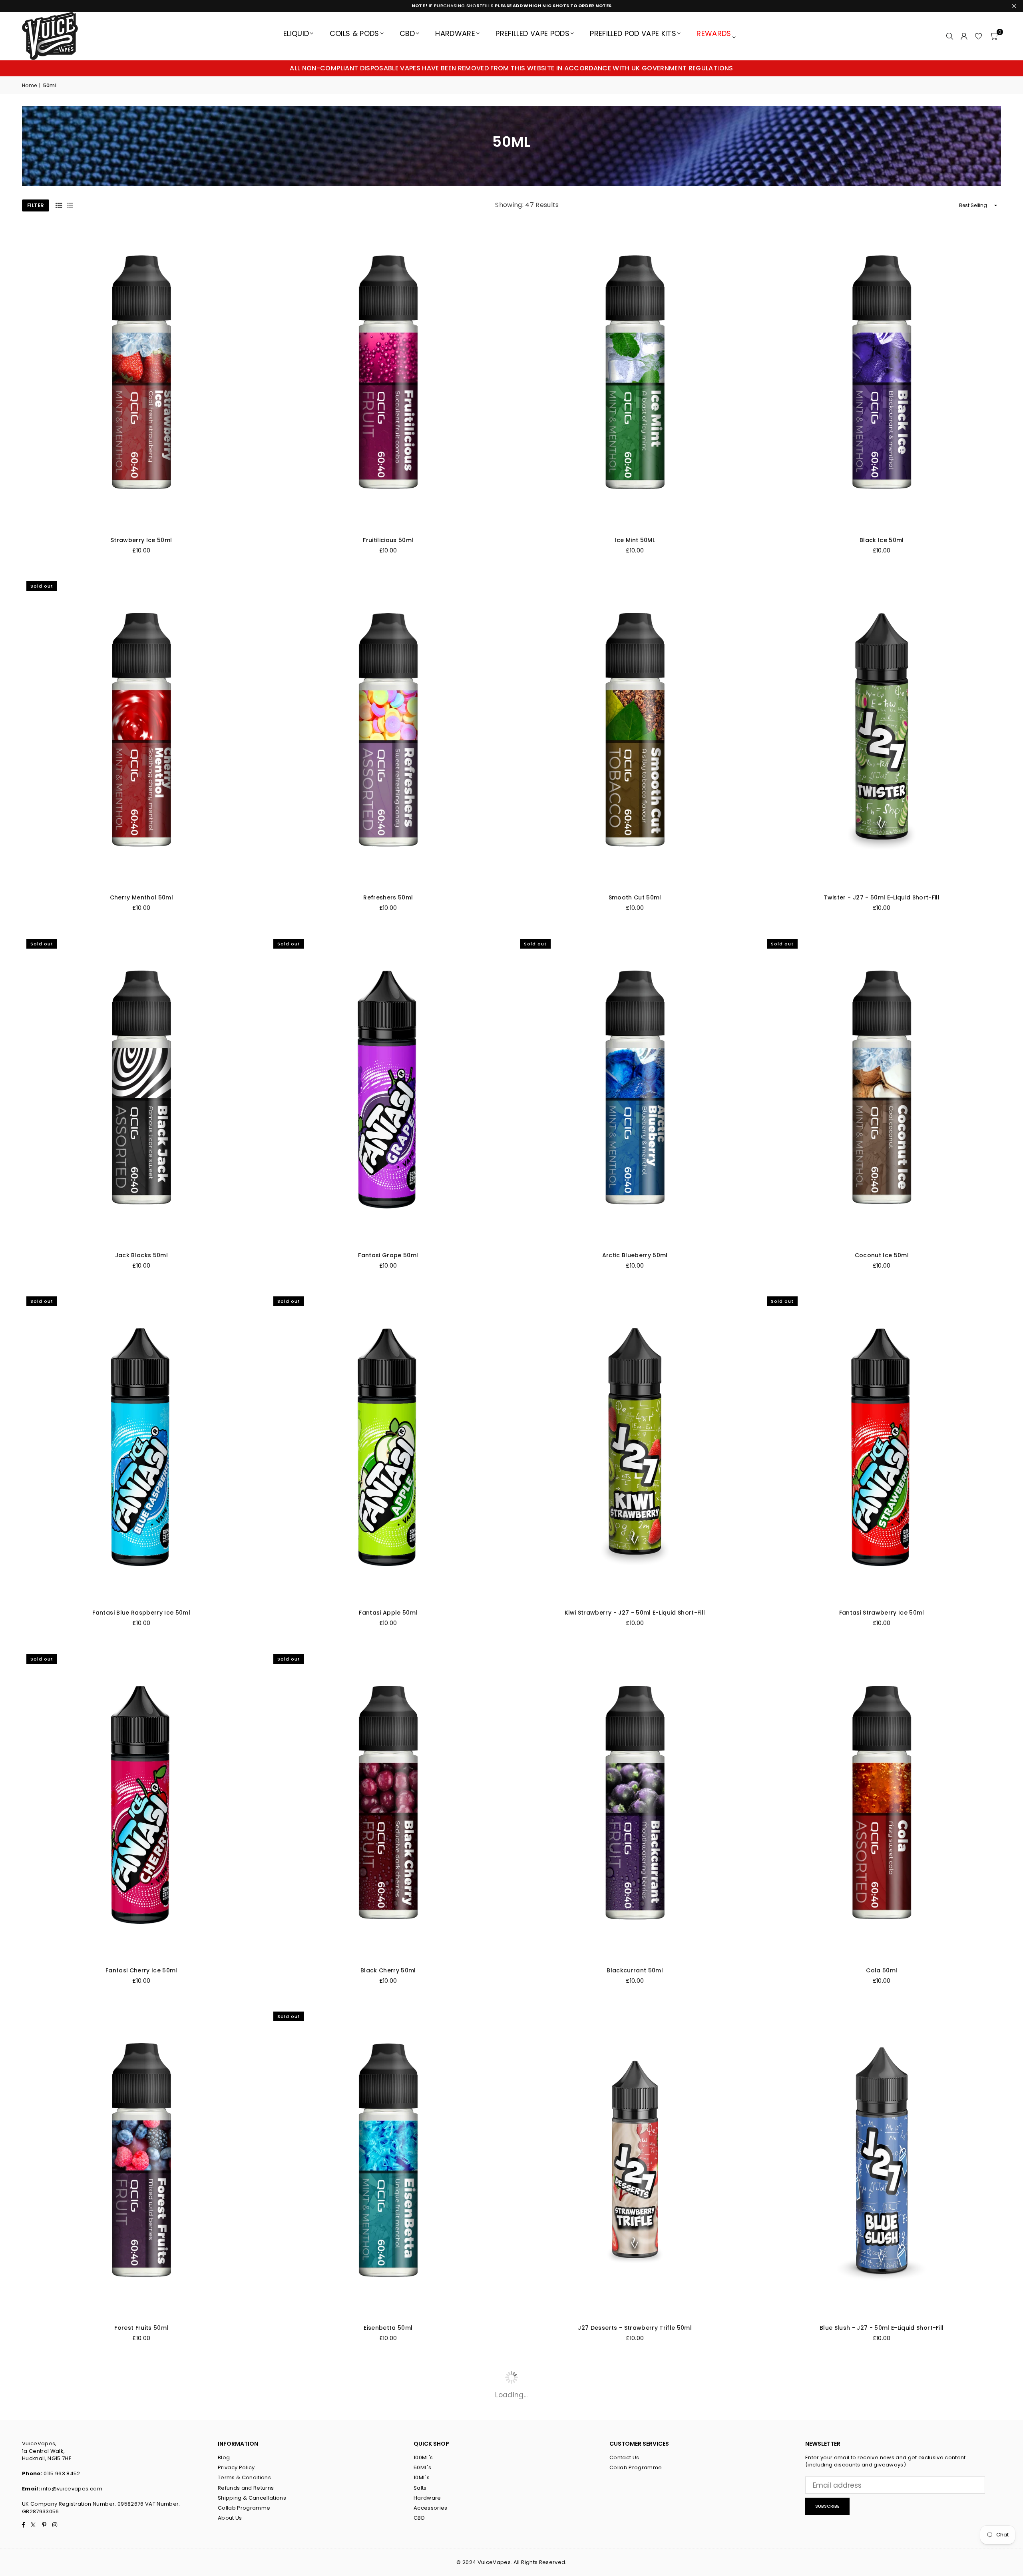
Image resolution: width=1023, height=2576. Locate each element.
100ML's (423, 2457)
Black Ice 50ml (882, 540)
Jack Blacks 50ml (141, 1255)
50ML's (422, 2467)
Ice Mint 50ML (635, 540)
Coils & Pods (354, 33)
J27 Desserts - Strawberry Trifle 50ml (635, 2328)
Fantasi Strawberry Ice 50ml (882, 1613)
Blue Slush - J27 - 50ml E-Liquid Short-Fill (882, 2328)
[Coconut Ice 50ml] (882, 1090)
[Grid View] (59, 205)
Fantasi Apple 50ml (388, 1613)
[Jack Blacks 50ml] (141, 1090)
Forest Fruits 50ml (141, 2328)
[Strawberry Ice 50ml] (141, 375)
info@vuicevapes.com (72, 2489)
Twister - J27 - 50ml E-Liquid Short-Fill (882, 897)
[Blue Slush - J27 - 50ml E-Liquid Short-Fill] (882, 2162)
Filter (36, 205)
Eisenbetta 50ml (388, 2328)
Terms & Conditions (244, 2477)
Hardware (455, 33)
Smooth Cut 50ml (635, 897)
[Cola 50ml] (882, 1805)
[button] (994, 36)
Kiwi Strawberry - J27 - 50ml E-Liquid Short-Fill (635, 1613)
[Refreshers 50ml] (388, 732)
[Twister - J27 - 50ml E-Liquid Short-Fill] (882, 732)
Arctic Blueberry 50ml (635, 1255)
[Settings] (964, 36)
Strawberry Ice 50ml (141, 540)
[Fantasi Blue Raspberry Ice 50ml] (141, 1447)
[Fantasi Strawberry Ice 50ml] (882, 1447)
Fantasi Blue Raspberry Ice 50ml (141, 1613)
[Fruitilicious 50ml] (388, 375)
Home (29, 86)
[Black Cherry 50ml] (388, 1805)
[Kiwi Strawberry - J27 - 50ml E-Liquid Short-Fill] (635, 1447)
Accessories (431, 2508)
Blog (224, 2457)
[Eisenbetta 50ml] (388, 2162)
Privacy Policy (236, 2467)
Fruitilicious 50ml (388, 540)
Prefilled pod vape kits (633, 33)
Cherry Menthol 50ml (141, 897)
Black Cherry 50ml (388, 1970)
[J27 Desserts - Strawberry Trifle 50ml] (635, 2162)
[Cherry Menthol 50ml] (141, 732)
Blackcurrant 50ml (635, 1970)
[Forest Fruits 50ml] (141, 2162)
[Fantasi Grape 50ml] (388, 1090)
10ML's (422, 2477)
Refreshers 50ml (388, 897)
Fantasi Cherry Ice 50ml (141, 1970)
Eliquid (296, 33)
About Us (230, 2518)
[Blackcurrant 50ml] (635, 1805)
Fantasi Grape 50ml (388, 1255)
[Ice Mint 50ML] (635, 375)
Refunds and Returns (246, 2488)
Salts (420, 2488)
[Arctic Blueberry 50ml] (635, 1090)
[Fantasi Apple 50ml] (388, 1447)
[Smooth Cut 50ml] (635, 732)
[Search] (949, 36)
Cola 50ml (882, 1970)
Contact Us (624, 2457)
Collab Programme (244, 2508)
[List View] (70, 205)
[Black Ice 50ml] (882, 375)
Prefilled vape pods (532, 33)
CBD (407, 33)
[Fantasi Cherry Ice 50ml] (141, 1805)
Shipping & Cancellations (252, 2498)
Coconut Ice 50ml (882, 1255)
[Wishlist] (978, 36)
